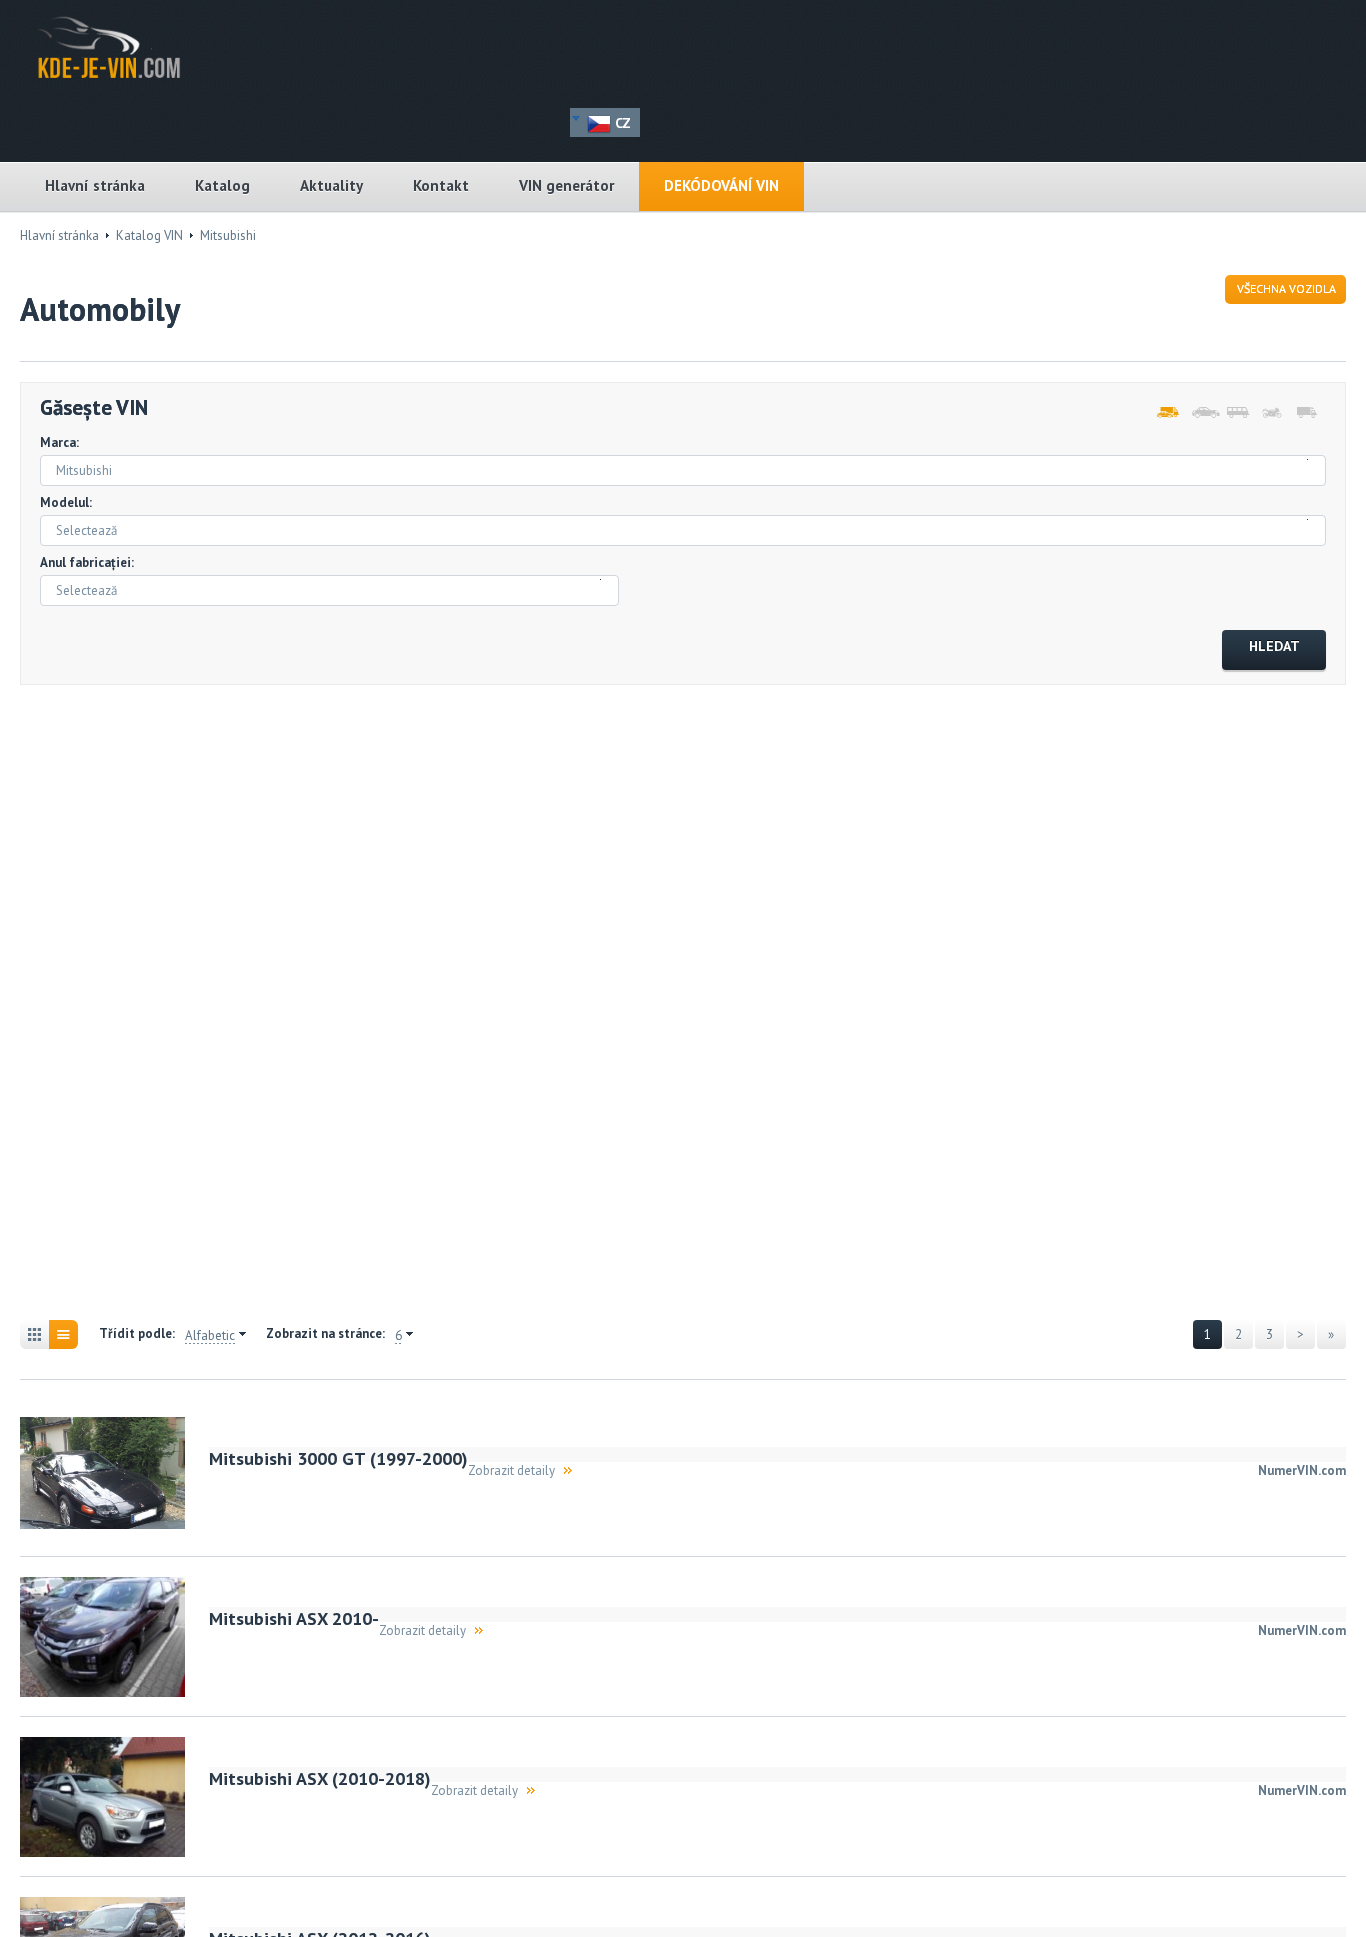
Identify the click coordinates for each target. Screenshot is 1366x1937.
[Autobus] (1236, 413)
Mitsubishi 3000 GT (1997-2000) (338, 1458)
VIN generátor (566, 185)
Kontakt (441, 185)
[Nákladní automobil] (1306, 413)
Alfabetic (210, 1336)
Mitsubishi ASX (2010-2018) (320, 1778)
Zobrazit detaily (511, 1470)
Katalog (222, 185)
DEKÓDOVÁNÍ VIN (721, 185)
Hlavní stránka (95, 185)
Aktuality (331, 185)
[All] (1166, 413)
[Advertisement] (130, 1005)
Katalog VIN (149, 235)
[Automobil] (1201, 413)
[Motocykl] (1271, 413)
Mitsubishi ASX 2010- (294, 1618)
